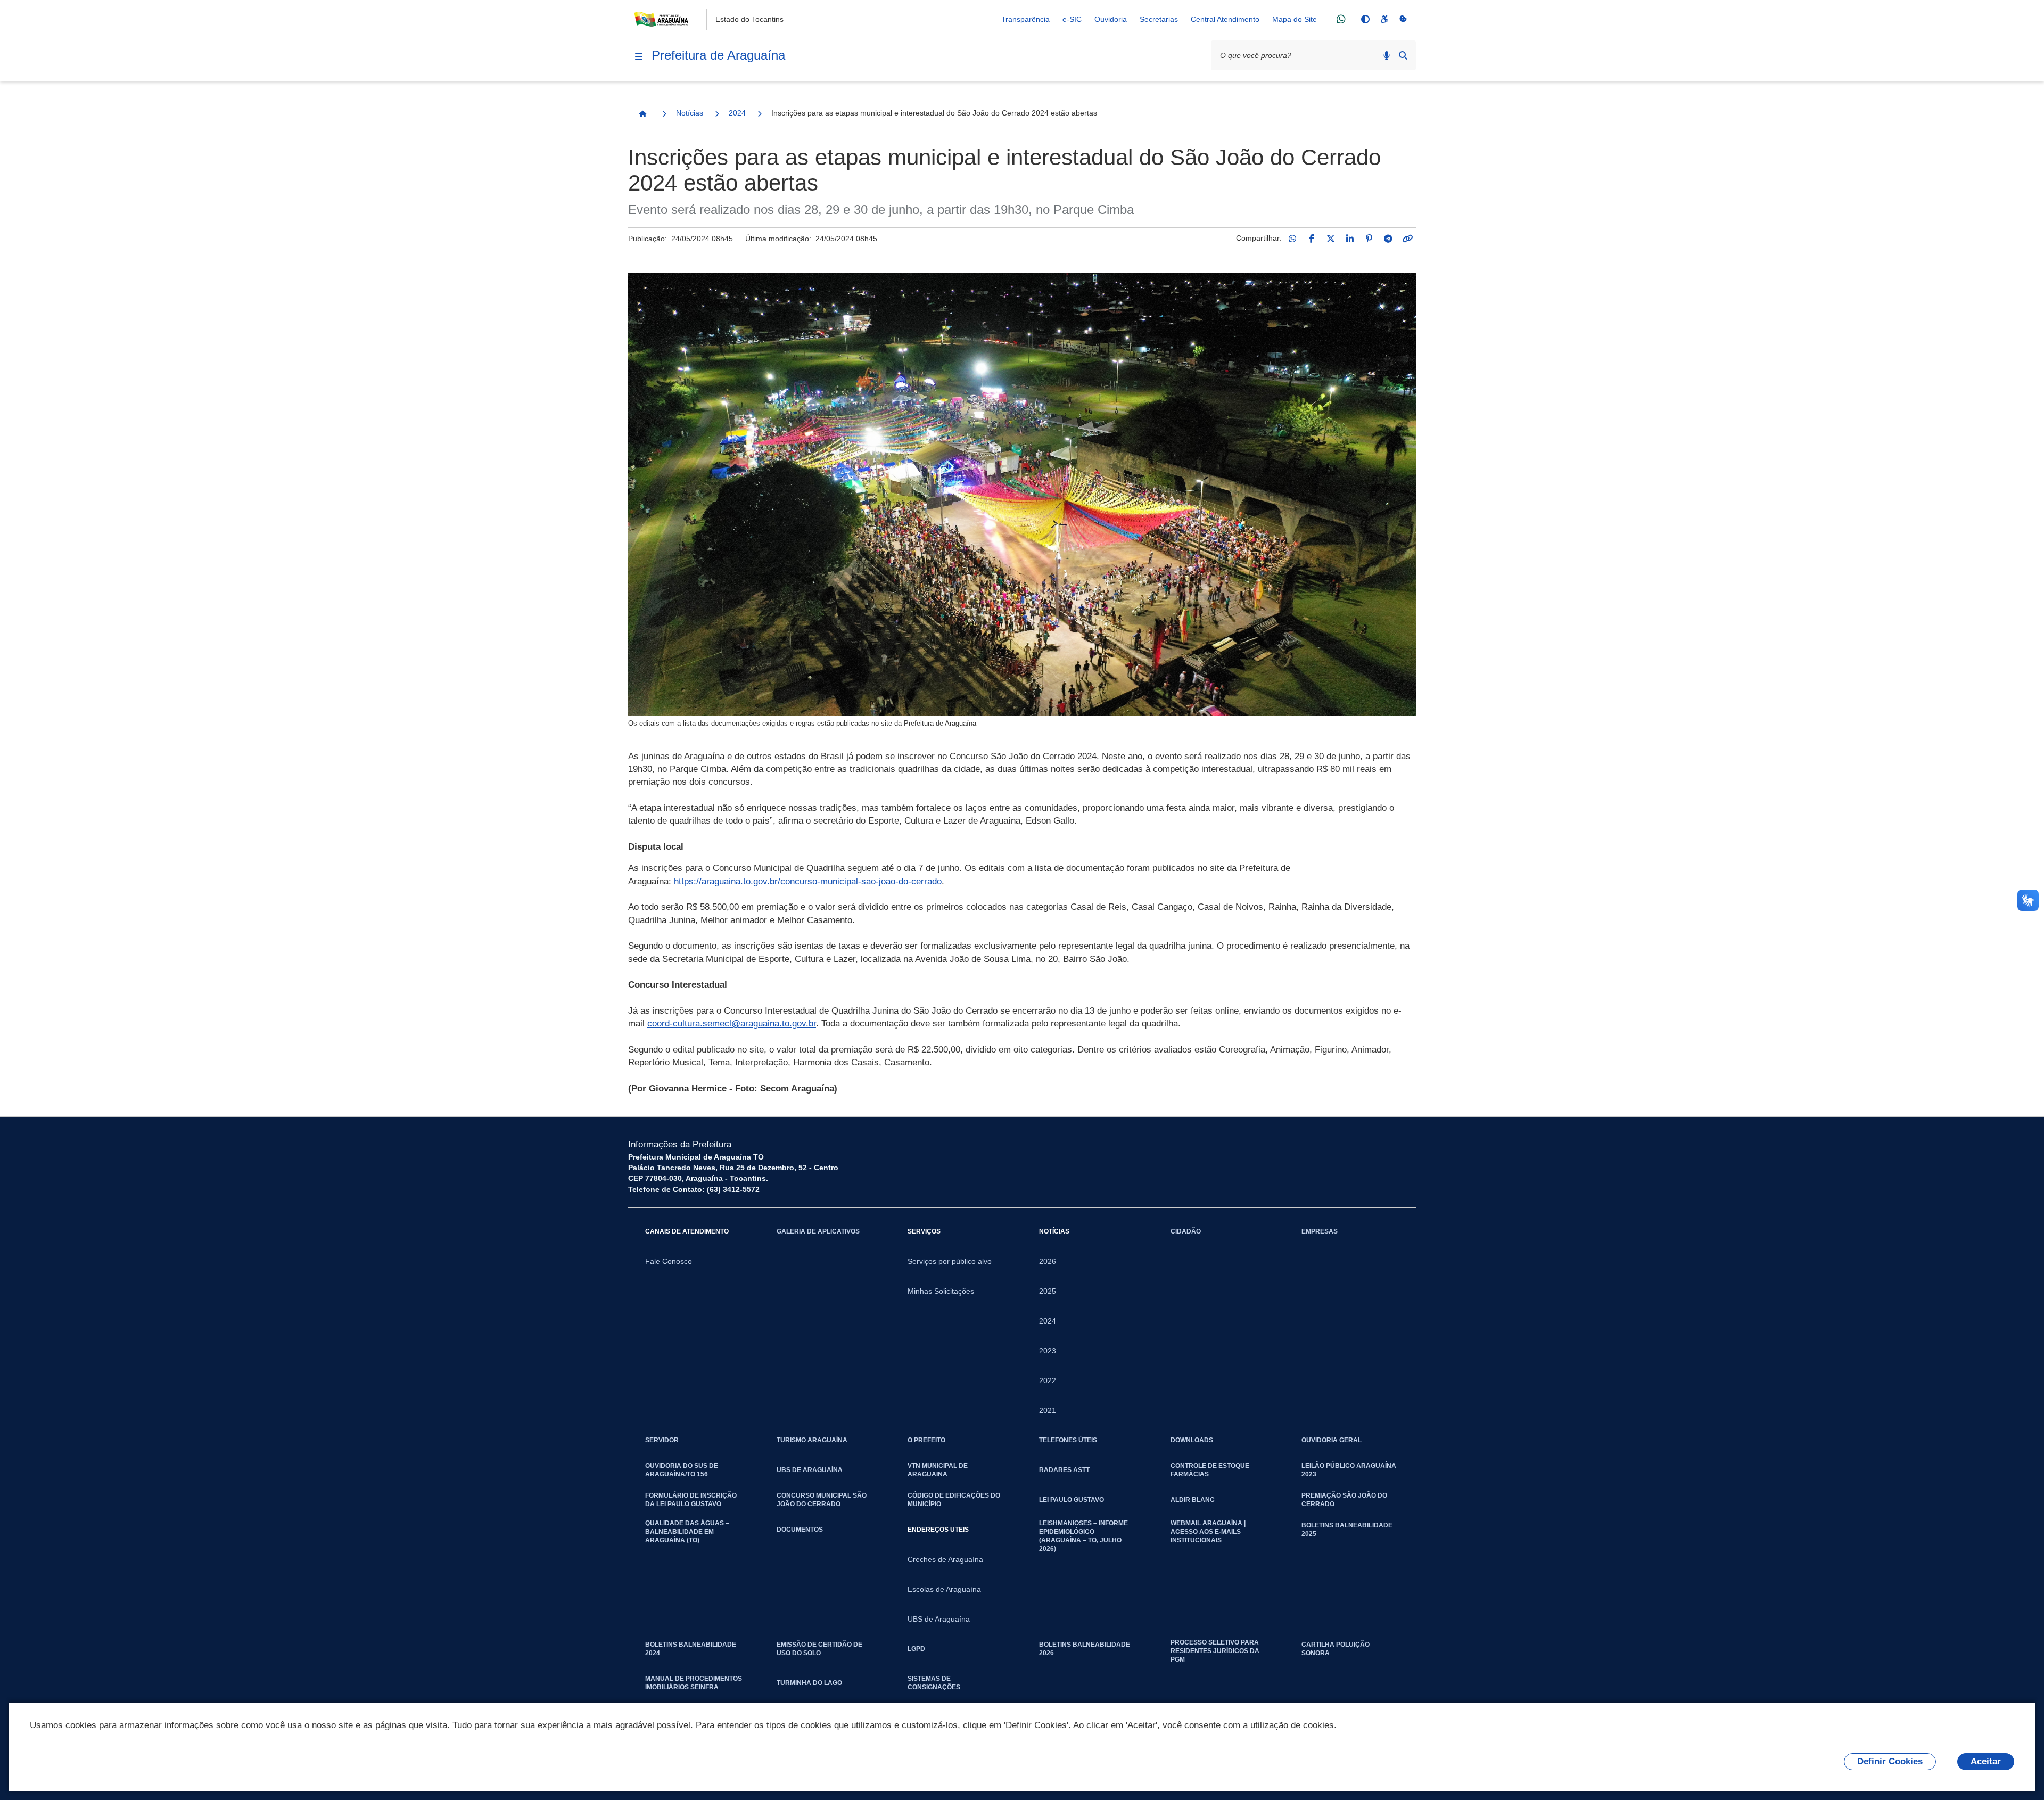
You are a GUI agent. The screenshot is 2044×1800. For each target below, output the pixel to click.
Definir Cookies (1890, 1761)
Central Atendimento (1225, 19)
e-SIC (1072, 19)
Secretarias (1159, 19)
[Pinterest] (1369, 239)
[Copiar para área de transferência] (1407, 239)
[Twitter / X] (1331, 239)
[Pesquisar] (1403, 55)
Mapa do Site (1295, 19)
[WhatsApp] (1292, 239)
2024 (737, 113)
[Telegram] (1388, 239)
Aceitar (1986, 1761)
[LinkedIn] (1350, 239)
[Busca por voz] (1387, 55)
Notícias (690, 113)
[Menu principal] (639, 56)
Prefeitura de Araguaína (718, 55)
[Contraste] (1365, 19)
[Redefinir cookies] (1403, 19)
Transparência (1025, 19)
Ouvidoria (1111, 19)
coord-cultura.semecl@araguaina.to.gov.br (732, 1024)
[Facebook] (1312, 239)
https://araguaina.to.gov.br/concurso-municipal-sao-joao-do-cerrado (808, 881)
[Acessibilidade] (1384, 19)
